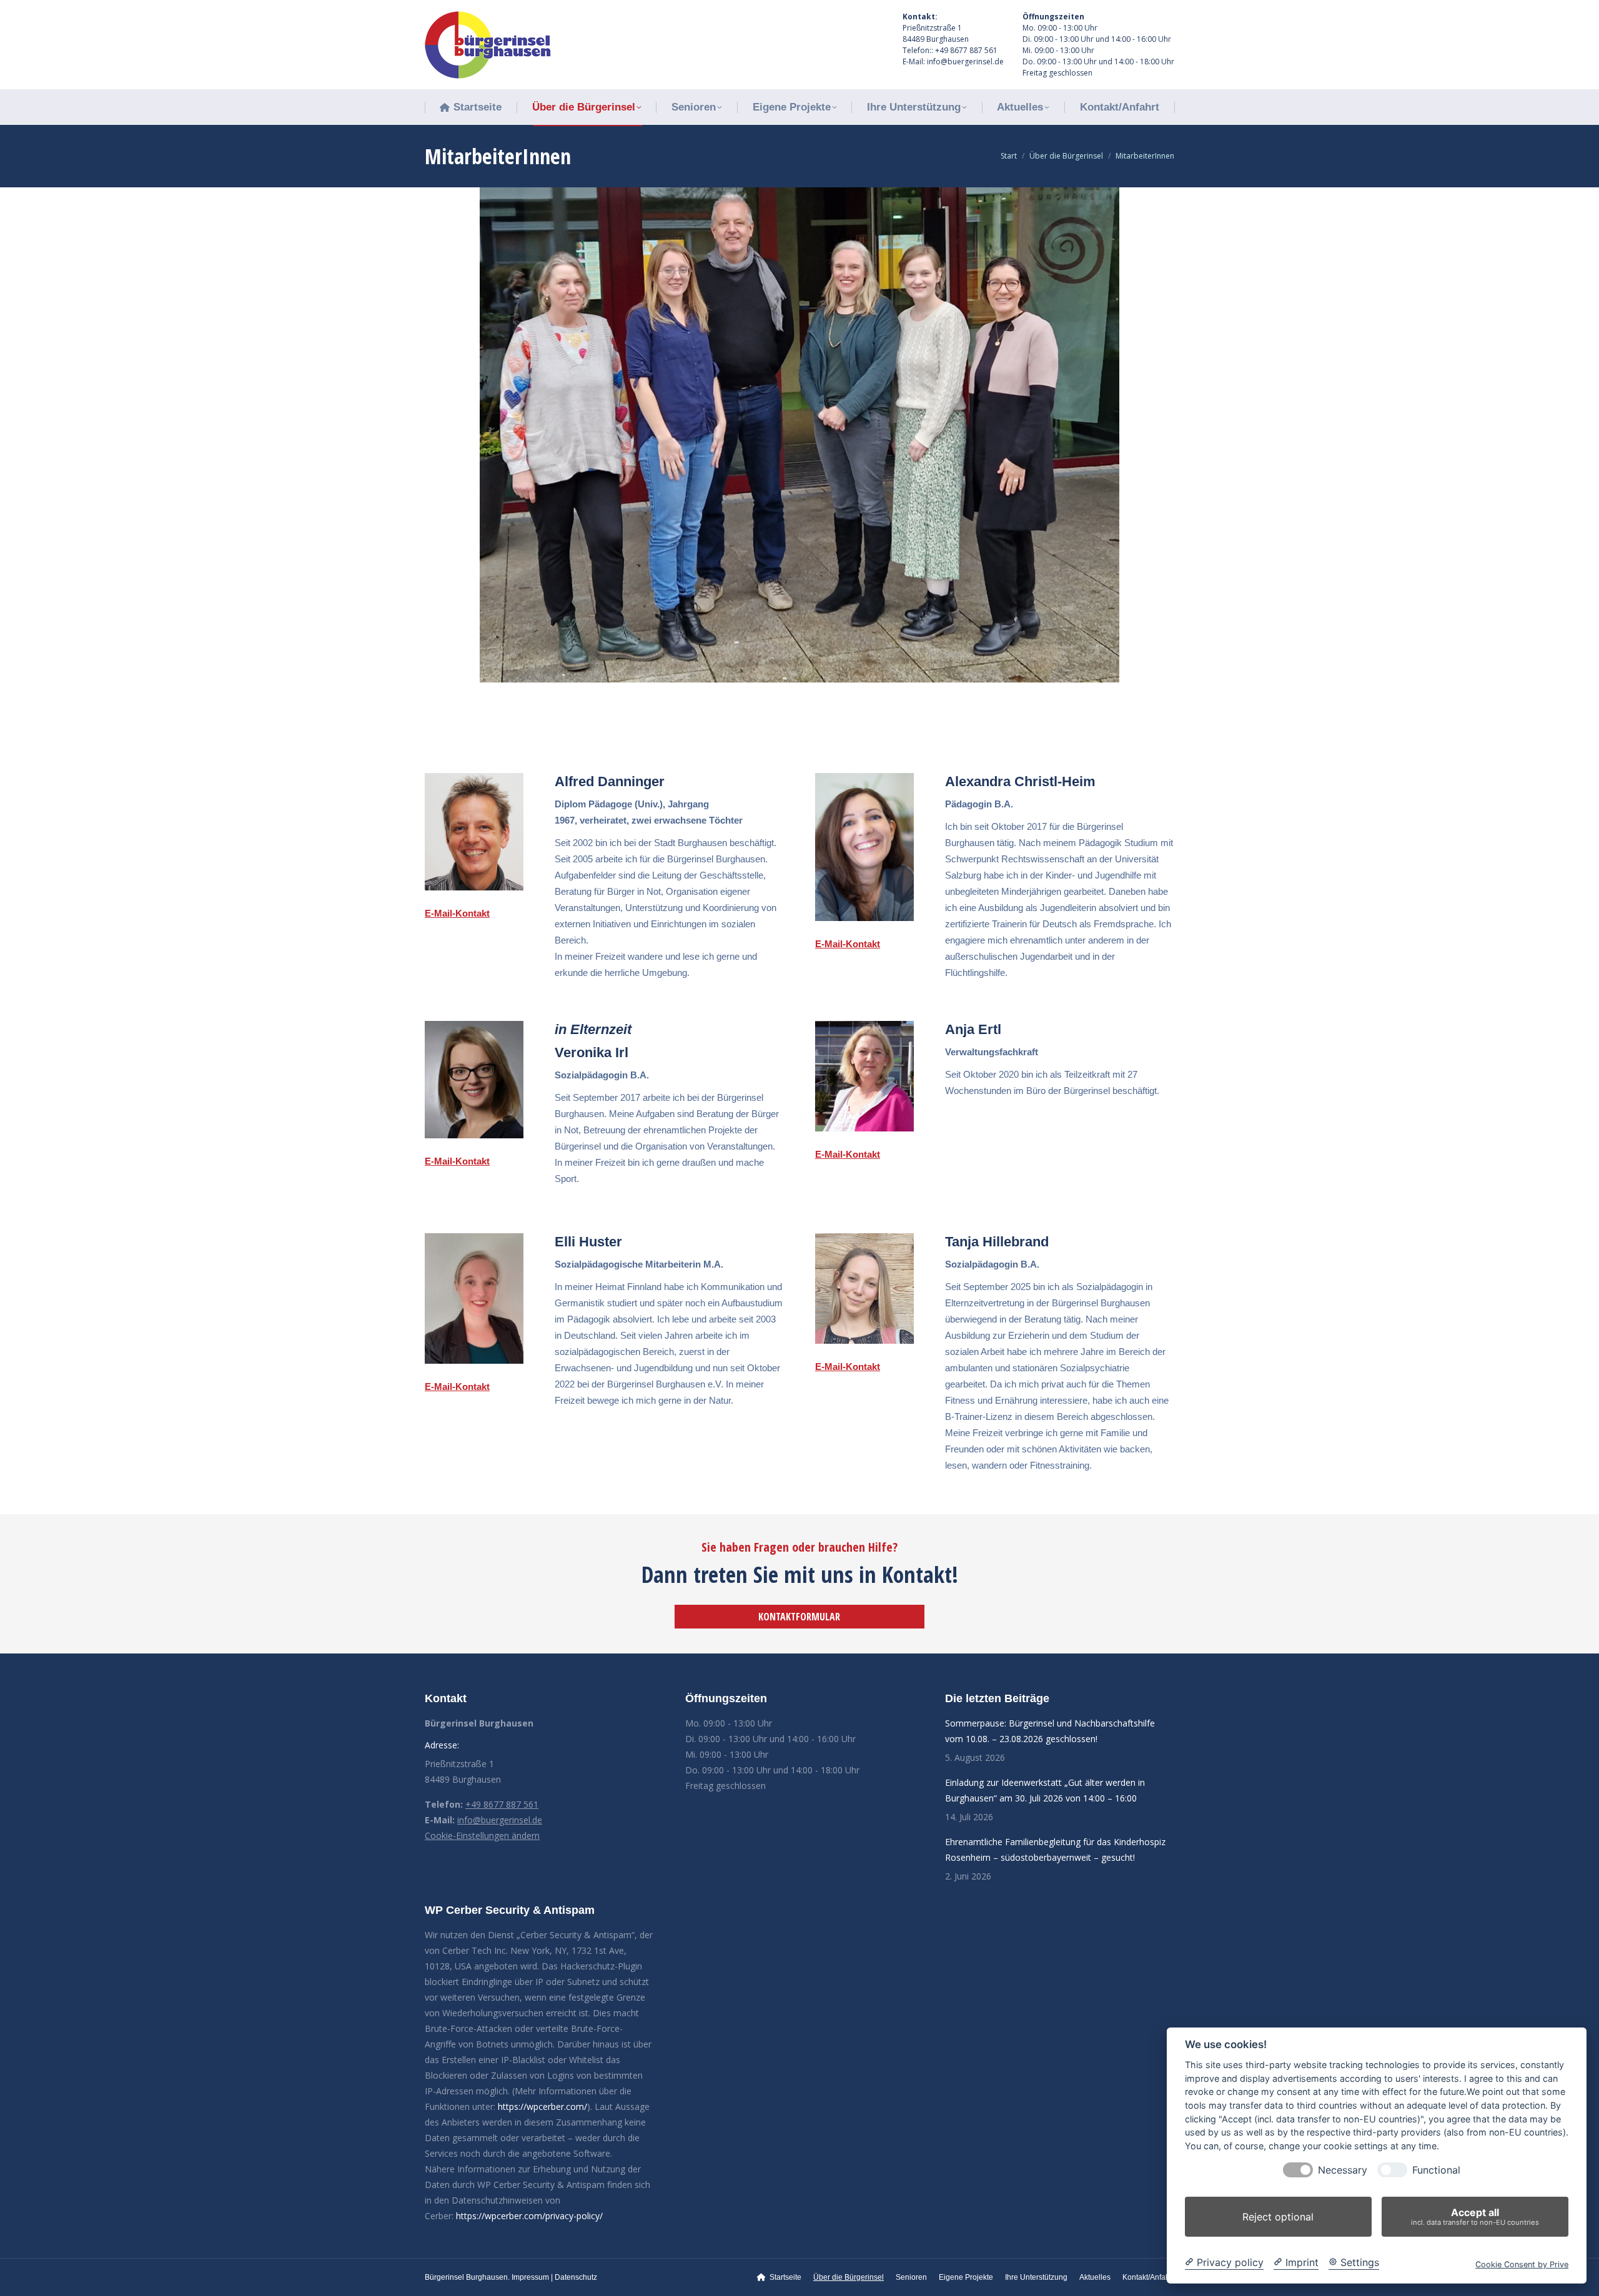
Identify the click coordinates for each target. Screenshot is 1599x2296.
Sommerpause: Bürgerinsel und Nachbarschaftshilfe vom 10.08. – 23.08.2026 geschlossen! (1050, 1731)
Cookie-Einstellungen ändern (482, 1835)
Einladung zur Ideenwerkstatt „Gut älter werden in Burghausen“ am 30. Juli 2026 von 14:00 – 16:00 (1045, 1790)
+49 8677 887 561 (502, 1804)
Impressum (530, 2277)
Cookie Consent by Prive (1522, 2264)
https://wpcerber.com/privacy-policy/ (529, 2216)
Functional (1436, 2170)
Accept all (1475, 2216)
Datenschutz (576, 2277)
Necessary (1343, 2170)
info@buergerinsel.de (500, 1820)
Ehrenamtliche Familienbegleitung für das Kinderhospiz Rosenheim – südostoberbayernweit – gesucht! (1055, 1850)
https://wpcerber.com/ (542, 2106)
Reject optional (1278, 2217)
